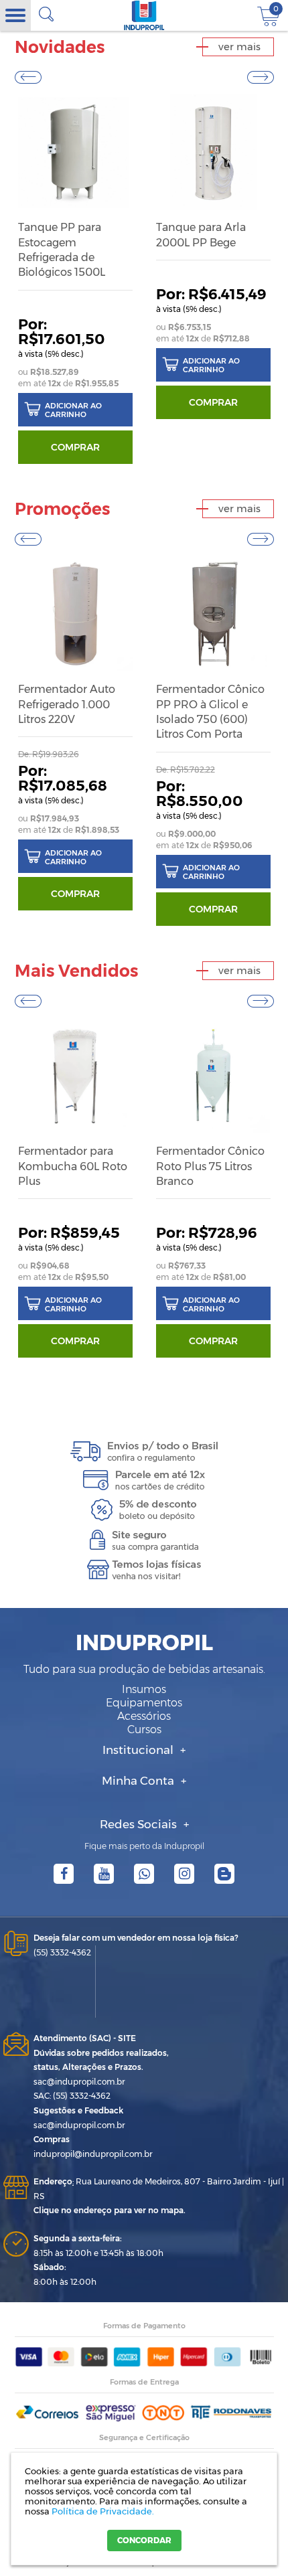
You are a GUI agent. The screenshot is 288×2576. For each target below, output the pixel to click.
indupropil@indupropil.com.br (93, 2154)
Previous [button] (28, 77)
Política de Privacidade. (103, 2511)
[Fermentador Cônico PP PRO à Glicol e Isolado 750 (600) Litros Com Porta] (213, 614)
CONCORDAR (144, 2540)
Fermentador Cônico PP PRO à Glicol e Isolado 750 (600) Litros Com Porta (210, 712)
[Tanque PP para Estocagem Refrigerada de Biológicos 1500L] (75, 152)
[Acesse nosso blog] (224, 1874)
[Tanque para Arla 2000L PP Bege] (213, 152)
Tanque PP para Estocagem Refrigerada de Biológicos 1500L (62, 250)
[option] (75, 280)
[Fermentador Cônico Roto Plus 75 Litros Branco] (213, 1076)
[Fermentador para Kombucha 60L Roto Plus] (75, 1076)
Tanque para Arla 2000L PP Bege (201, 235)
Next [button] (261, 77)
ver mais (239, 47)
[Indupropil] (144, 15)
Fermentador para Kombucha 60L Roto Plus (73, 1166)
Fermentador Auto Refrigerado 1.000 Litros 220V (67, 704)
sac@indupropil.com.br (79, 2082)
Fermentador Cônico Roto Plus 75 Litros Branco (210, 1166)
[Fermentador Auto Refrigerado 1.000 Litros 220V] (75, 614)
